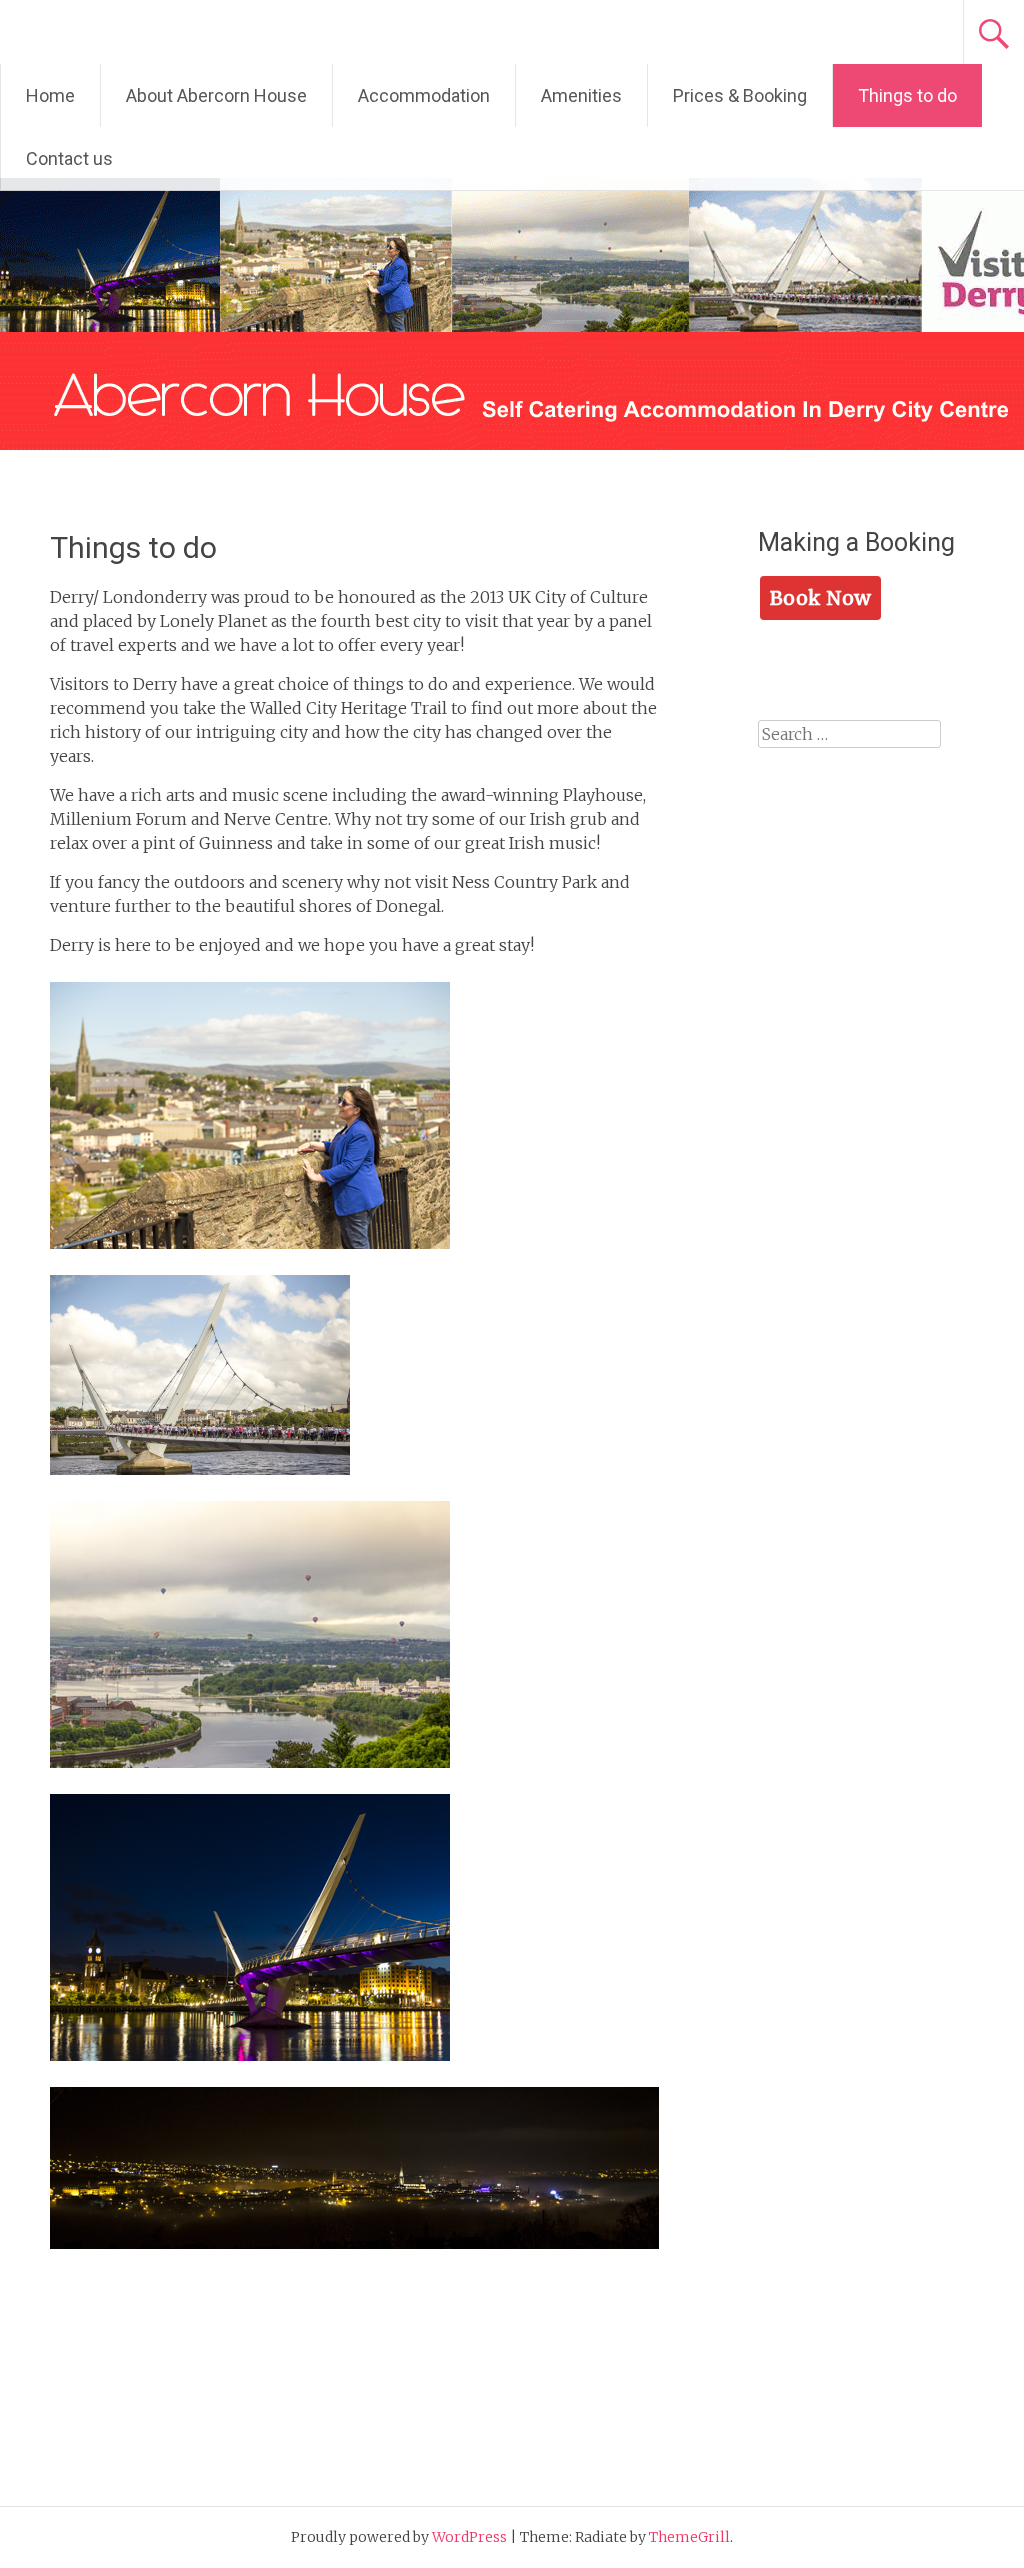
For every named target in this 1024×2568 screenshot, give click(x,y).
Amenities (581, 95)
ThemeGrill (689, 2537)
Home (50, 95)
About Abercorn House (216, 95)
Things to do (907, 95)
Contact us (69, 158)
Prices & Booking (740, 95)
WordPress (469, 2537)
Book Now (820, 598)
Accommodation (424, 95)
